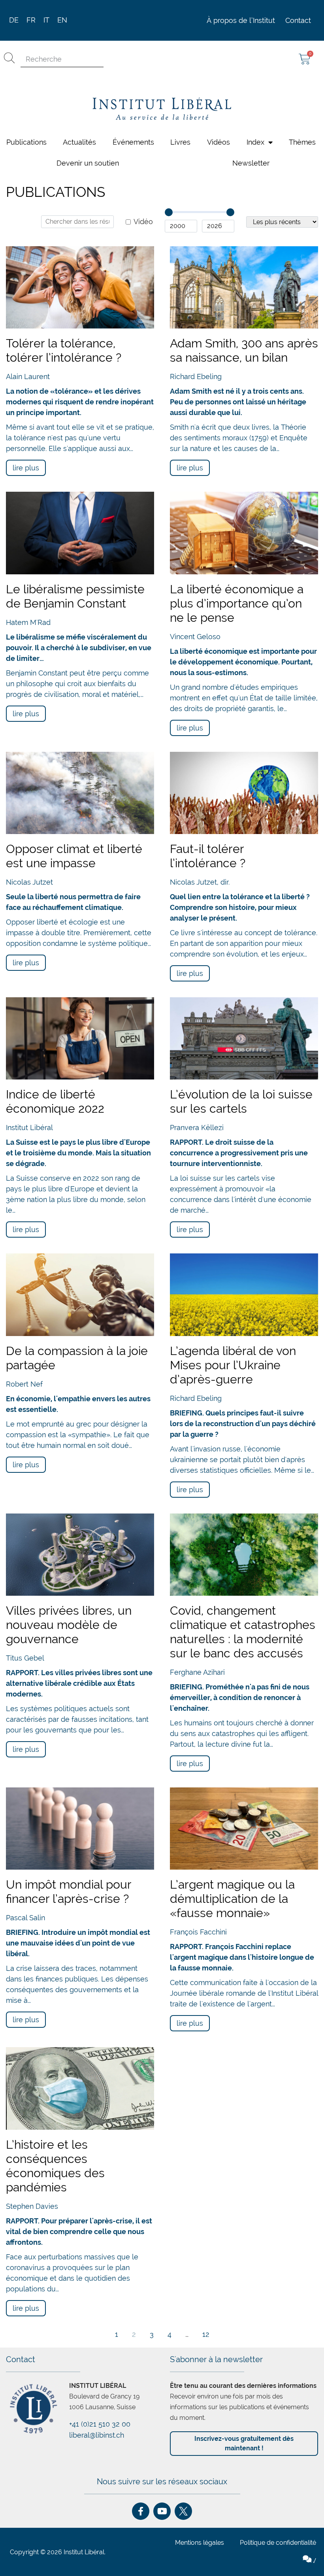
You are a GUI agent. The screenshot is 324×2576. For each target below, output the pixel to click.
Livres (180, 135)
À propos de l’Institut (241, 13)
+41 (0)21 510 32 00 (100, 2417)
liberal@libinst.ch (97, 2428)
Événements (133, 135)
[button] (196, 2572)
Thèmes (302, 135)
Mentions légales (200, 2535)
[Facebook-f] (141, 2504)
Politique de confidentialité (278, 2535)
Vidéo (143, 215)
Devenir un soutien (88, 156)
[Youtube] (162, 2504)
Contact (298, 13)
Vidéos (219, 135)
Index (255, 135)
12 (206, 2327)
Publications (26, 135)
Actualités (79, 135)
